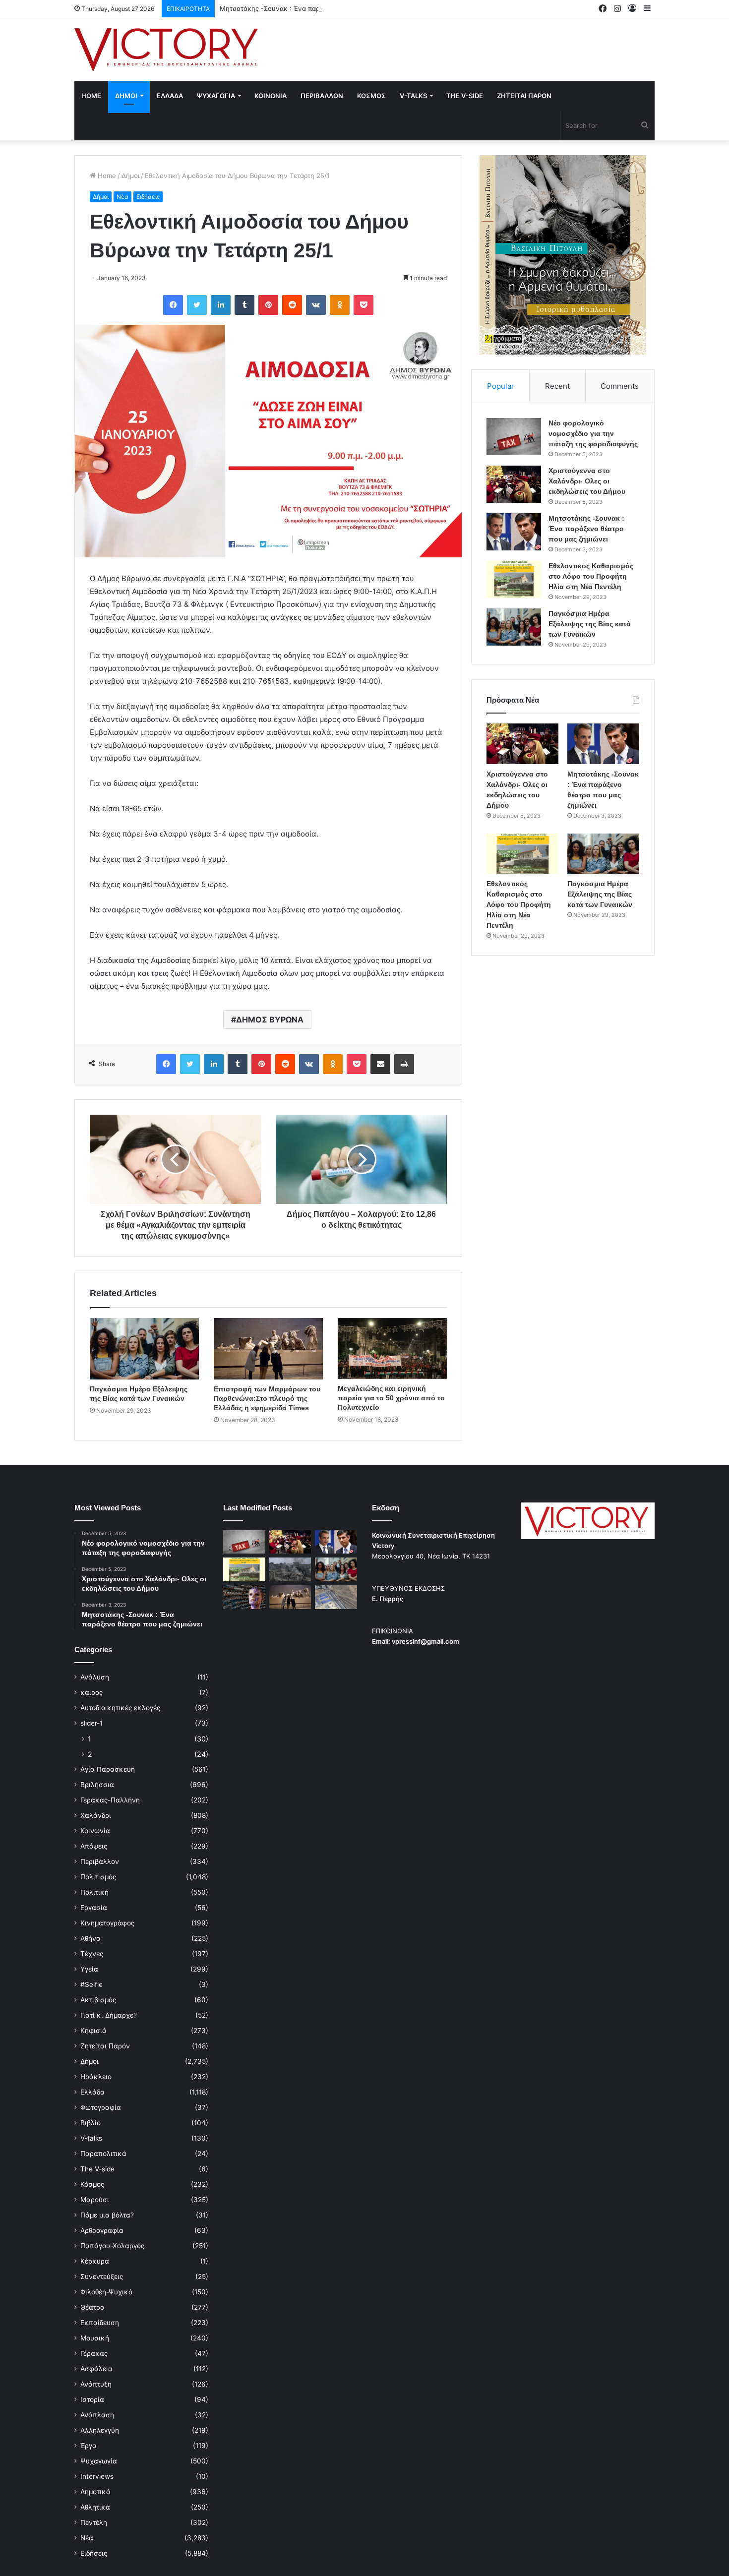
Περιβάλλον (100, 1861)
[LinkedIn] (221, 305)
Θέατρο (92, 2307)
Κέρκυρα (95, 2261)
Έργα (89, 2446)
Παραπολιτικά (103, 2154)
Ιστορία (92, 2399)
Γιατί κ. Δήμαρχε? (109, 2015)
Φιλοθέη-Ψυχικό (106, 2292)
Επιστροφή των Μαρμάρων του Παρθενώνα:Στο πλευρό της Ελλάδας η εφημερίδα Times (267, 1398)
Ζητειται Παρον (524, 96)
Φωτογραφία (101, 2107)
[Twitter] (197, 305)
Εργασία (94, 1908)
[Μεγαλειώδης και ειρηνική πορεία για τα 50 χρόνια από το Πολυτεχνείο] (392, 1348)
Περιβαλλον (322, 96)
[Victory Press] (166, 50)
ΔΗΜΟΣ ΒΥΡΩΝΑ (270, 1019)
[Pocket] (364, 305)
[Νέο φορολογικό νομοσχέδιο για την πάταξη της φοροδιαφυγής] (514, 437)
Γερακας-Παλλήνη (110, 1800)
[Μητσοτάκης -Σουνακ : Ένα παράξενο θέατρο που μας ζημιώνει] (514, 532)
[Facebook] (173, 305)
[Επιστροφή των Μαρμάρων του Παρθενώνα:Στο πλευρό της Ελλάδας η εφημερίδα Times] (268, 1349)
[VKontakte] (316, 305)
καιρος (91, 1692)
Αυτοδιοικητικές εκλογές (120, 1708)
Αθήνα (91, 1938)
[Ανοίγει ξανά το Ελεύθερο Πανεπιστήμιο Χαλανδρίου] (244, 1597)
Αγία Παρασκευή (108, 1769)
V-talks (413, 96)
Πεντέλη (94, 2522)
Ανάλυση (95, 1677)
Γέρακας (94, 2353)
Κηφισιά (93, 2031)
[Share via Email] (380, 1064)
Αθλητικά (95, 2507)
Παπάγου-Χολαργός (112, 2246)
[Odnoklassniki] (340, 305)
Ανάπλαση (97, 2415)
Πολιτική (94, 1892)
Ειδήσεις (148, 197)
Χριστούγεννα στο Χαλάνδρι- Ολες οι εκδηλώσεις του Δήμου (587, 481)
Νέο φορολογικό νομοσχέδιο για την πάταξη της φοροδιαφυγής (593, 433)
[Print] (404, 1064)
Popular (501, 386)
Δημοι (126, 96)
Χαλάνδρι (96, 1815)
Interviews (97, 2476)
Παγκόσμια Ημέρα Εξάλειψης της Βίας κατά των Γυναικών (590, 624)
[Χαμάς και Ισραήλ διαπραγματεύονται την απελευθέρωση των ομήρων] (290, 1569)
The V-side (465, 96)
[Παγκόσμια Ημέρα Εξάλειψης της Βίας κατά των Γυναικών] (144, 1349)
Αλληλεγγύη (100, 2430)
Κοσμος (371, 96)
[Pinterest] (268, 305)
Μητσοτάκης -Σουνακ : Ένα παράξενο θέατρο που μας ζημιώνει (319, 8)
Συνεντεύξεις (102, 2276)
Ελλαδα (170, 96)
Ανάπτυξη (96, 2384)
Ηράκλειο (96, 2077)
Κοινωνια (271, 96)
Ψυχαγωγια (216, 96)
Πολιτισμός (98, 1877)
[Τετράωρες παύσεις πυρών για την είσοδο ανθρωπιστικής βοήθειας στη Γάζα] (336, 1597)
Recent (557, 386)
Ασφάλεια (96, 2369)
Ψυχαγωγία (99, 2461)
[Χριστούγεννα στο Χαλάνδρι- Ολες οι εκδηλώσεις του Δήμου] (514, 484)
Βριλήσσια (97, 1785)
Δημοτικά (95, 2492)
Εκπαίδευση (100, 2323)
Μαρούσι (95, 2200)
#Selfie (91, 1984)
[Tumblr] (244, 305)
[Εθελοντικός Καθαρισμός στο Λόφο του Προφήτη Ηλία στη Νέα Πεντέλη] (514, 579)
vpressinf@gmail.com (425, 1641)
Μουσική (95, 2338)
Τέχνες (92, 1954)
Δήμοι (130, 176)
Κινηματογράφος (107, 1923)
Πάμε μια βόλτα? (107, 2215)
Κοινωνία (95, 1831)
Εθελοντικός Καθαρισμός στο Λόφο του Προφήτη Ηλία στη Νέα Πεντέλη (591, 576)
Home (91, 96)
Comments (620, 386)
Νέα (122, 197)
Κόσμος (92, 2184)
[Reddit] (292, 305)
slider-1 (91, 1723)
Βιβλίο (91, 2123)
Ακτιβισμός (98, 2000)
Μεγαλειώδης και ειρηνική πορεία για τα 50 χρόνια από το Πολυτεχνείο (391, 1398)
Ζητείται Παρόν (105, 2046)
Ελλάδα (92, 2092)
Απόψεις (94, 1846)
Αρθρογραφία (102, 2230)
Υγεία (89, 1969)
